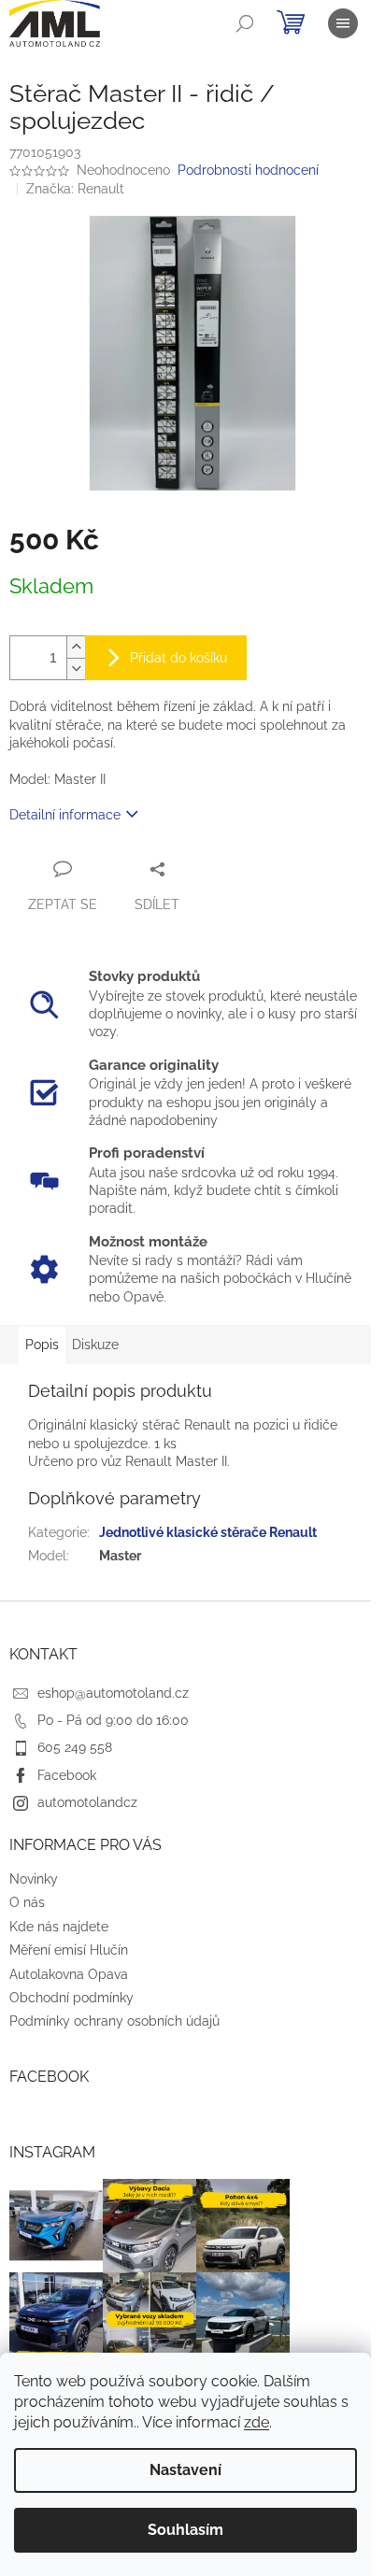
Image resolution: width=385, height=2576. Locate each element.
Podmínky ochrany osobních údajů (114, 2021)
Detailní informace (65, 815)
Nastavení (185, 2470)
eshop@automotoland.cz (113, 1693)
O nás (27, 1902)
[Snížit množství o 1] (76, 669)
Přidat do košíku (178, 658)
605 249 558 (75, 1747)
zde (257, 2422)
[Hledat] (245, 23)
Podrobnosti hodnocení (248, 170)
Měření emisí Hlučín (69, 1950)
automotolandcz (87, 1802)
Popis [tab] (42, 1345)
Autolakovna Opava (69, 1974)
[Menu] (343, 23)
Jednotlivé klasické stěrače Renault (208, 1532)
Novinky (34, 1879)
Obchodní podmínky (71, 1998)
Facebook (67, 1775)
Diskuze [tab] (95, 1345)
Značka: (75, 189)
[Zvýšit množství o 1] (76, 647)
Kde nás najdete (59, 1927)
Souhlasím (185, 2530)
